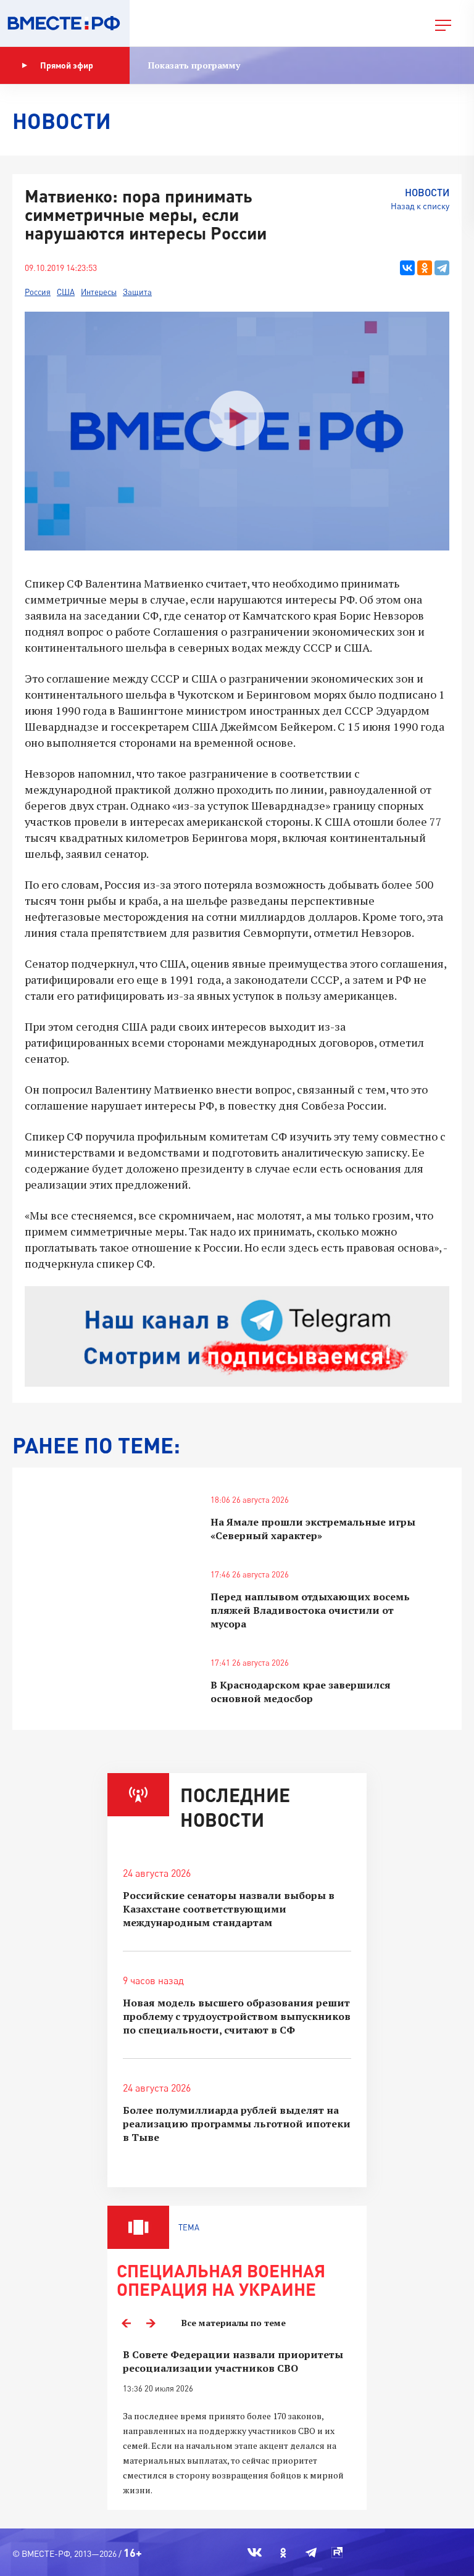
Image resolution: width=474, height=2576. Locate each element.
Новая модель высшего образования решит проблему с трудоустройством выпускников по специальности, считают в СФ (237, 2016)
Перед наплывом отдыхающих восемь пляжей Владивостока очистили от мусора (310, 1610)
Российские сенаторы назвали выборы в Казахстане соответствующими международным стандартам (229, 1909)
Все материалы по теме (234, 2323)
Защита (137, 292)
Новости (427, 192)
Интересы (99, 292)
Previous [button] (126, 2323)
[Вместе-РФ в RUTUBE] (337, 2553)
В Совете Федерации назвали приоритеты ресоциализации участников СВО (233, 2361)
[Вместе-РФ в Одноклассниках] (284, 2553)
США (66, 292)
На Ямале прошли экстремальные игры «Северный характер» (313, 1529)
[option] (237, 2423)
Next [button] (151, 2323)
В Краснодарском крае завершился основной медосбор (301, 1692)
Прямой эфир (67, 65)
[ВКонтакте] (407, 268)
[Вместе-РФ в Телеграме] (311, 2553)
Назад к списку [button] (420, 206)
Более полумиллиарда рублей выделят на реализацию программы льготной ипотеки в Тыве (237, 2124)
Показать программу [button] (194, 65)
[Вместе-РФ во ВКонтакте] (255, 2553)
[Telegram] (442, 268)
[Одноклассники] (425, 268)
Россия (38, 292)
